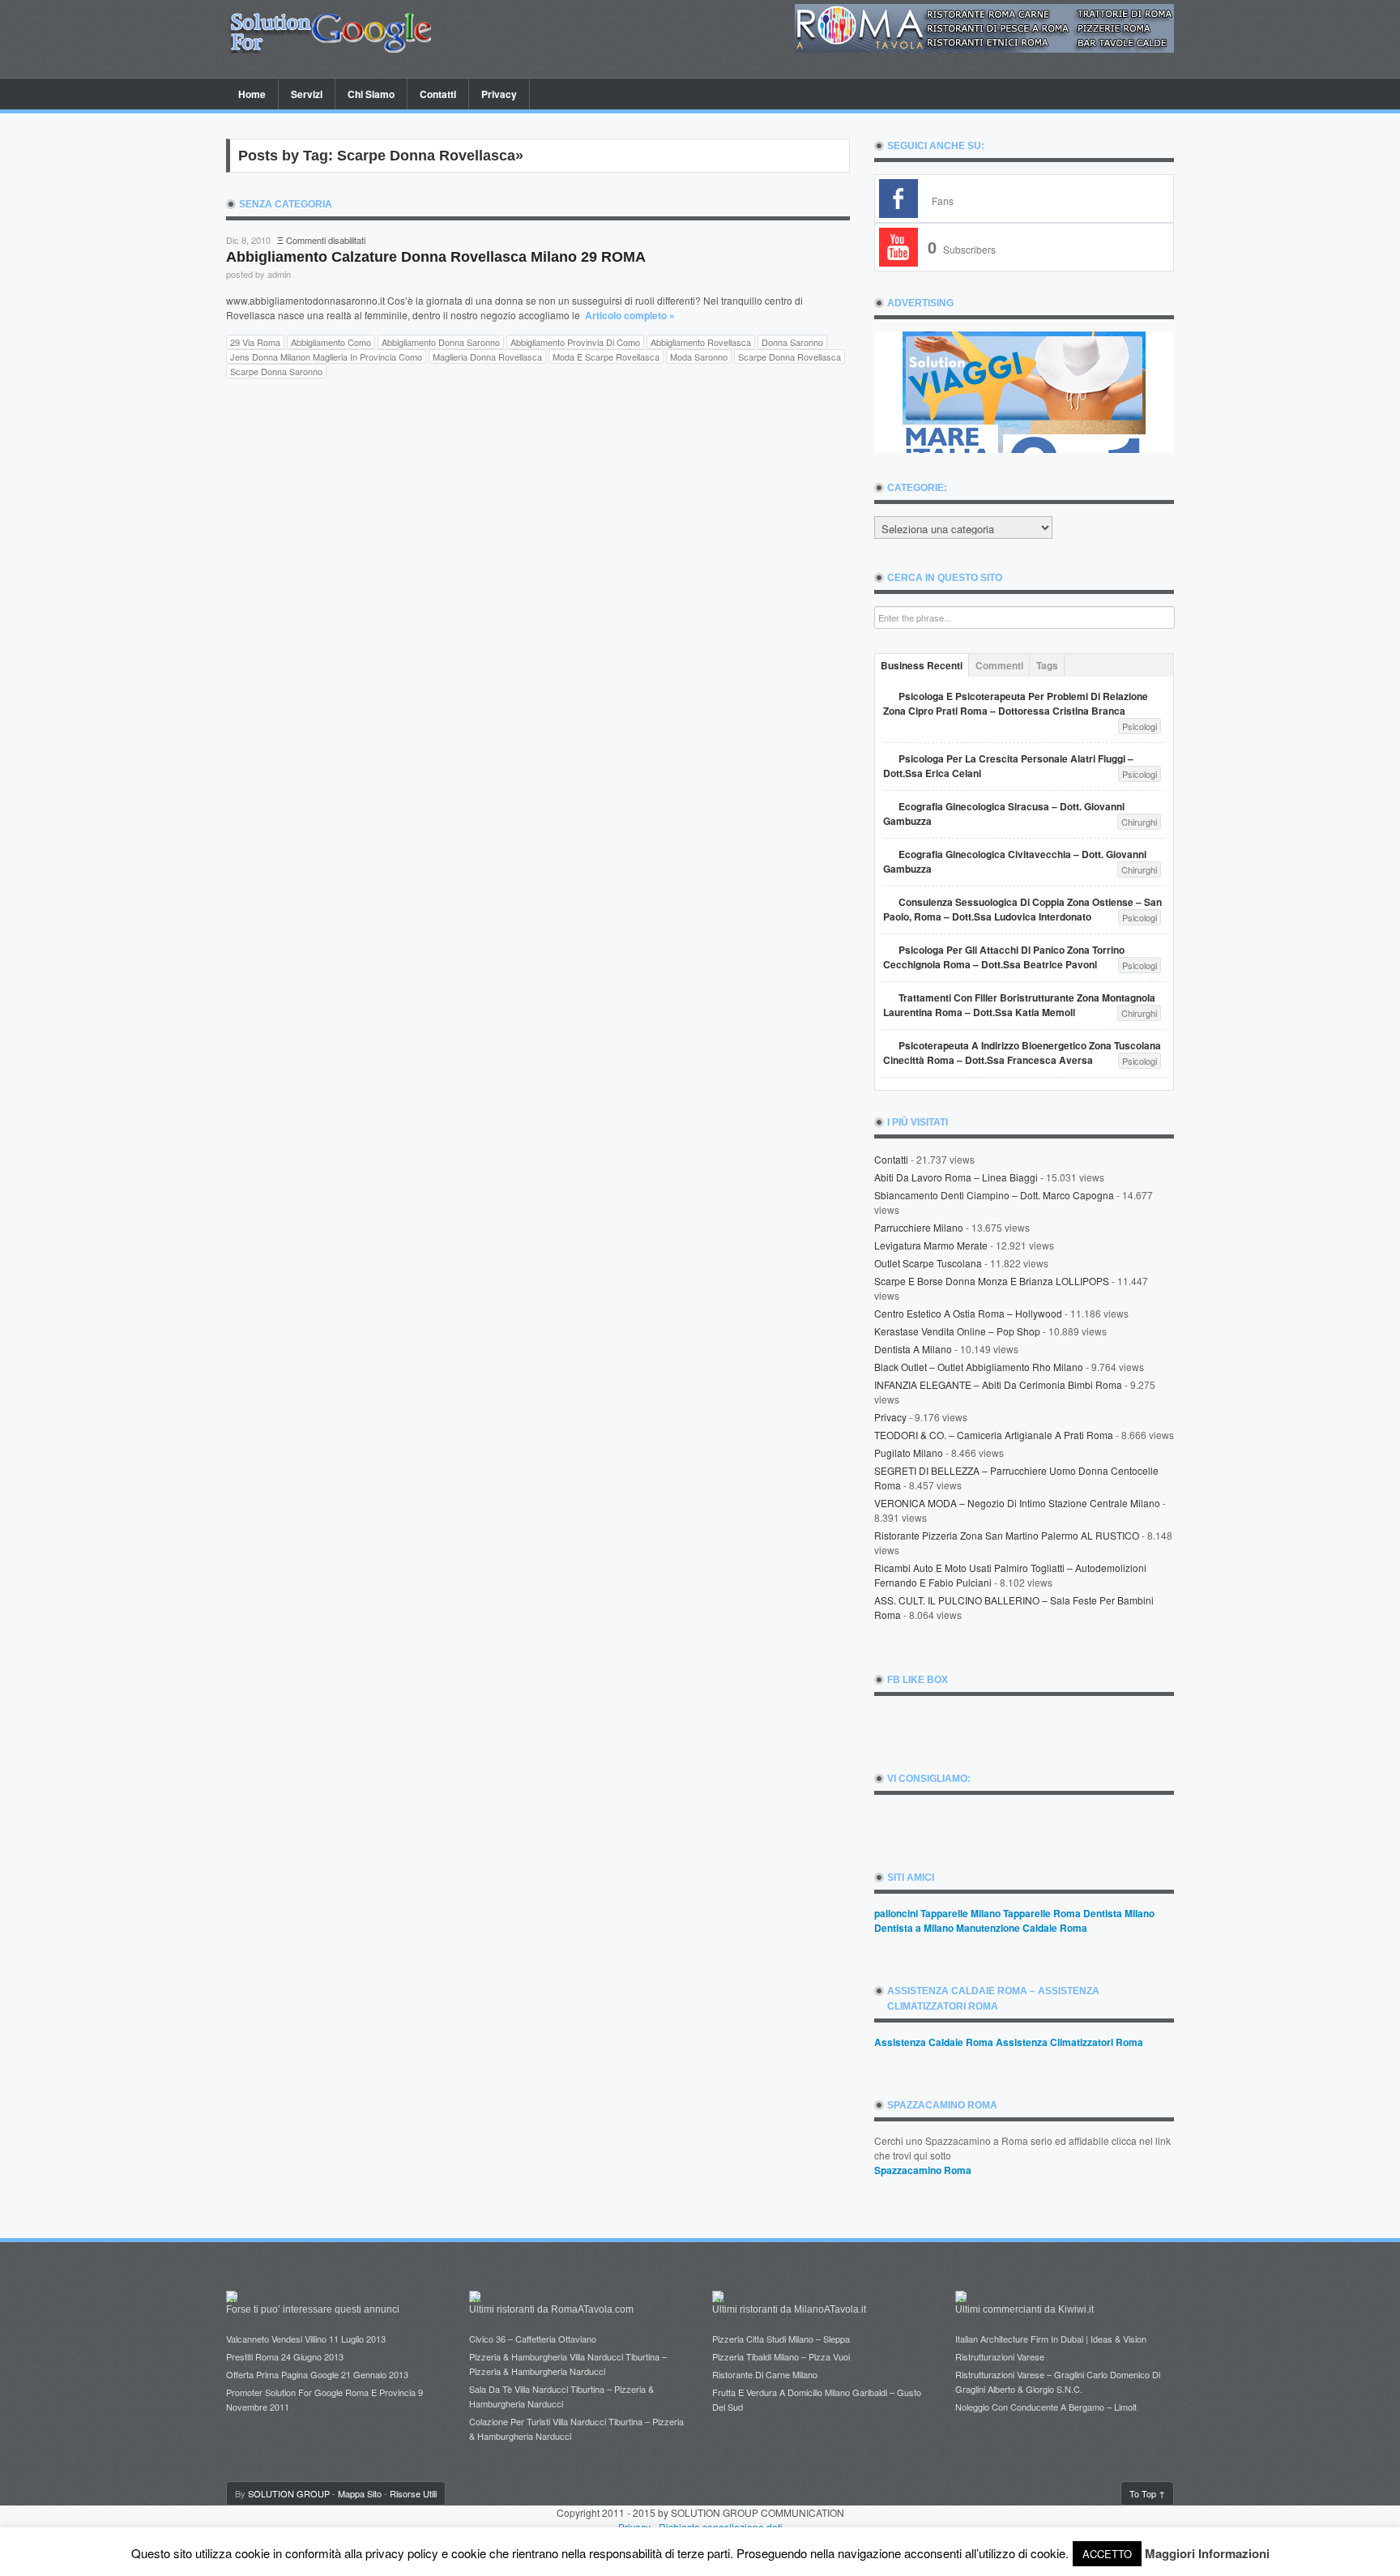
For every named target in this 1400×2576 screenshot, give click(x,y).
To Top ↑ (1147, 2493)
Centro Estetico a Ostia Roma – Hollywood (968, 1313)
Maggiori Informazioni (1207, 2553)
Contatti (438, 94)
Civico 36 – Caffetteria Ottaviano (533, 2339)
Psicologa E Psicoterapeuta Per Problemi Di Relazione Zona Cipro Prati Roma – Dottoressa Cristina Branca (1016, 703)
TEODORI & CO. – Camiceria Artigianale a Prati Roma (994, 1435)
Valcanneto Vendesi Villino (276, 2339)
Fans (943, 201)
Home (252, 94)
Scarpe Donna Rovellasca (790, 357)
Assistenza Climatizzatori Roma (1069, 2042)
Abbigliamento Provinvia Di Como (575, 342)
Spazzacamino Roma (923, 2170)
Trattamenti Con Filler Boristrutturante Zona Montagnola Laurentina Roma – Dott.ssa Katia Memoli (1019, 1005)
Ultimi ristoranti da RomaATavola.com (551, 2309)
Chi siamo (371, 94)
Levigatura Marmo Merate (931, 1245)
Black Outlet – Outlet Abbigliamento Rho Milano (979, 1367)
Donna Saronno (792, 342)
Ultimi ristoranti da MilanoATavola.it (789, 2309)
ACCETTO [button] (1107, 2554)
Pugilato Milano (909, 1452)
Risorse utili (413, 2493)
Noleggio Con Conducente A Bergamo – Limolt (1046, 2407)
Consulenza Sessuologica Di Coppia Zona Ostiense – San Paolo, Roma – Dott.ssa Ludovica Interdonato (1022, 909)
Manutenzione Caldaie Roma (1022, 1928)
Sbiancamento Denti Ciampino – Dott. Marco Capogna (994, 1195)
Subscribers (962, 249)
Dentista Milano (1119, 1913)
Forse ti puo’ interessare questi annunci (313, 2309)
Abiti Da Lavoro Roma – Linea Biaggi (956, 1177)
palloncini (896, 1913)
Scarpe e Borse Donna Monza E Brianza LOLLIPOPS (992, 1281)
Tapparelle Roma (1042, 1913)
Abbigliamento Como (331, 342)
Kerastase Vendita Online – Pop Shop (957, 1331)
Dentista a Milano (913, 1349)
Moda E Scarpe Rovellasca (606, 357)
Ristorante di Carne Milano (765, 2374)
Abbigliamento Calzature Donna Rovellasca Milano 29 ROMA (436, 257)
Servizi (307, 94)
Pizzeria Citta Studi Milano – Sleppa (781, 2339)
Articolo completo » (630, 315)
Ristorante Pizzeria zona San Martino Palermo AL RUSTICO (1007, 1535)
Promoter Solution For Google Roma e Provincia (321, 2392)
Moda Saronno (699, 357)
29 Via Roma (255, 342)
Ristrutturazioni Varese (1000, 2356)
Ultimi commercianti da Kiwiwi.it (1024, 2309)
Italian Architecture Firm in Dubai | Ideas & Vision (1051, 2339)
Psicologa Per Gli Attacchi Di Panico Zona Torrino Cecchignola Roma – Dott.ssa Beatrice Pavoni (1004, 957)
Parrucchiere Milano (919, 1227)
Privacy (499, 94)
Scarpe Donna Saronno (276, 371)
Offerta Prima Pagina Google (282, 2374)
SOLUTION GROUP (289, 2493)
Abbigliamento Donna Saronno (441, 342)
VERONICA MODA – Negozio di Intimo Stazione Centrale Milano (1017, 1503)
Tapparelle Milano (960, 1913)
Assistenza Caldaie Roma (934, 2042)
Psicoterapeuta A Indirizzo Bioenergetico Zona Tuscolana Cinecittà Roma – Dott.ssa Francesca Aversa (1022, 1053)
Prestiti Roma (252, 2356)
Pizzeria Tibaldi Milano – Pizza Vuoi (781, 2356)
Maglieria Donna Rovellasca (487, 357)
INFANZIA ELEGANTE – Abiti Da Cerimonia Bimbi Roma (998, 1384)
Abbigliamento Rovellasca (701, 342)
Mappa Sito (360, 2493)
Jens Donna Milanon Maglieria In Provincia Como (326, 357)
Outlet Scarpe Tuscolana (928, 1263)
